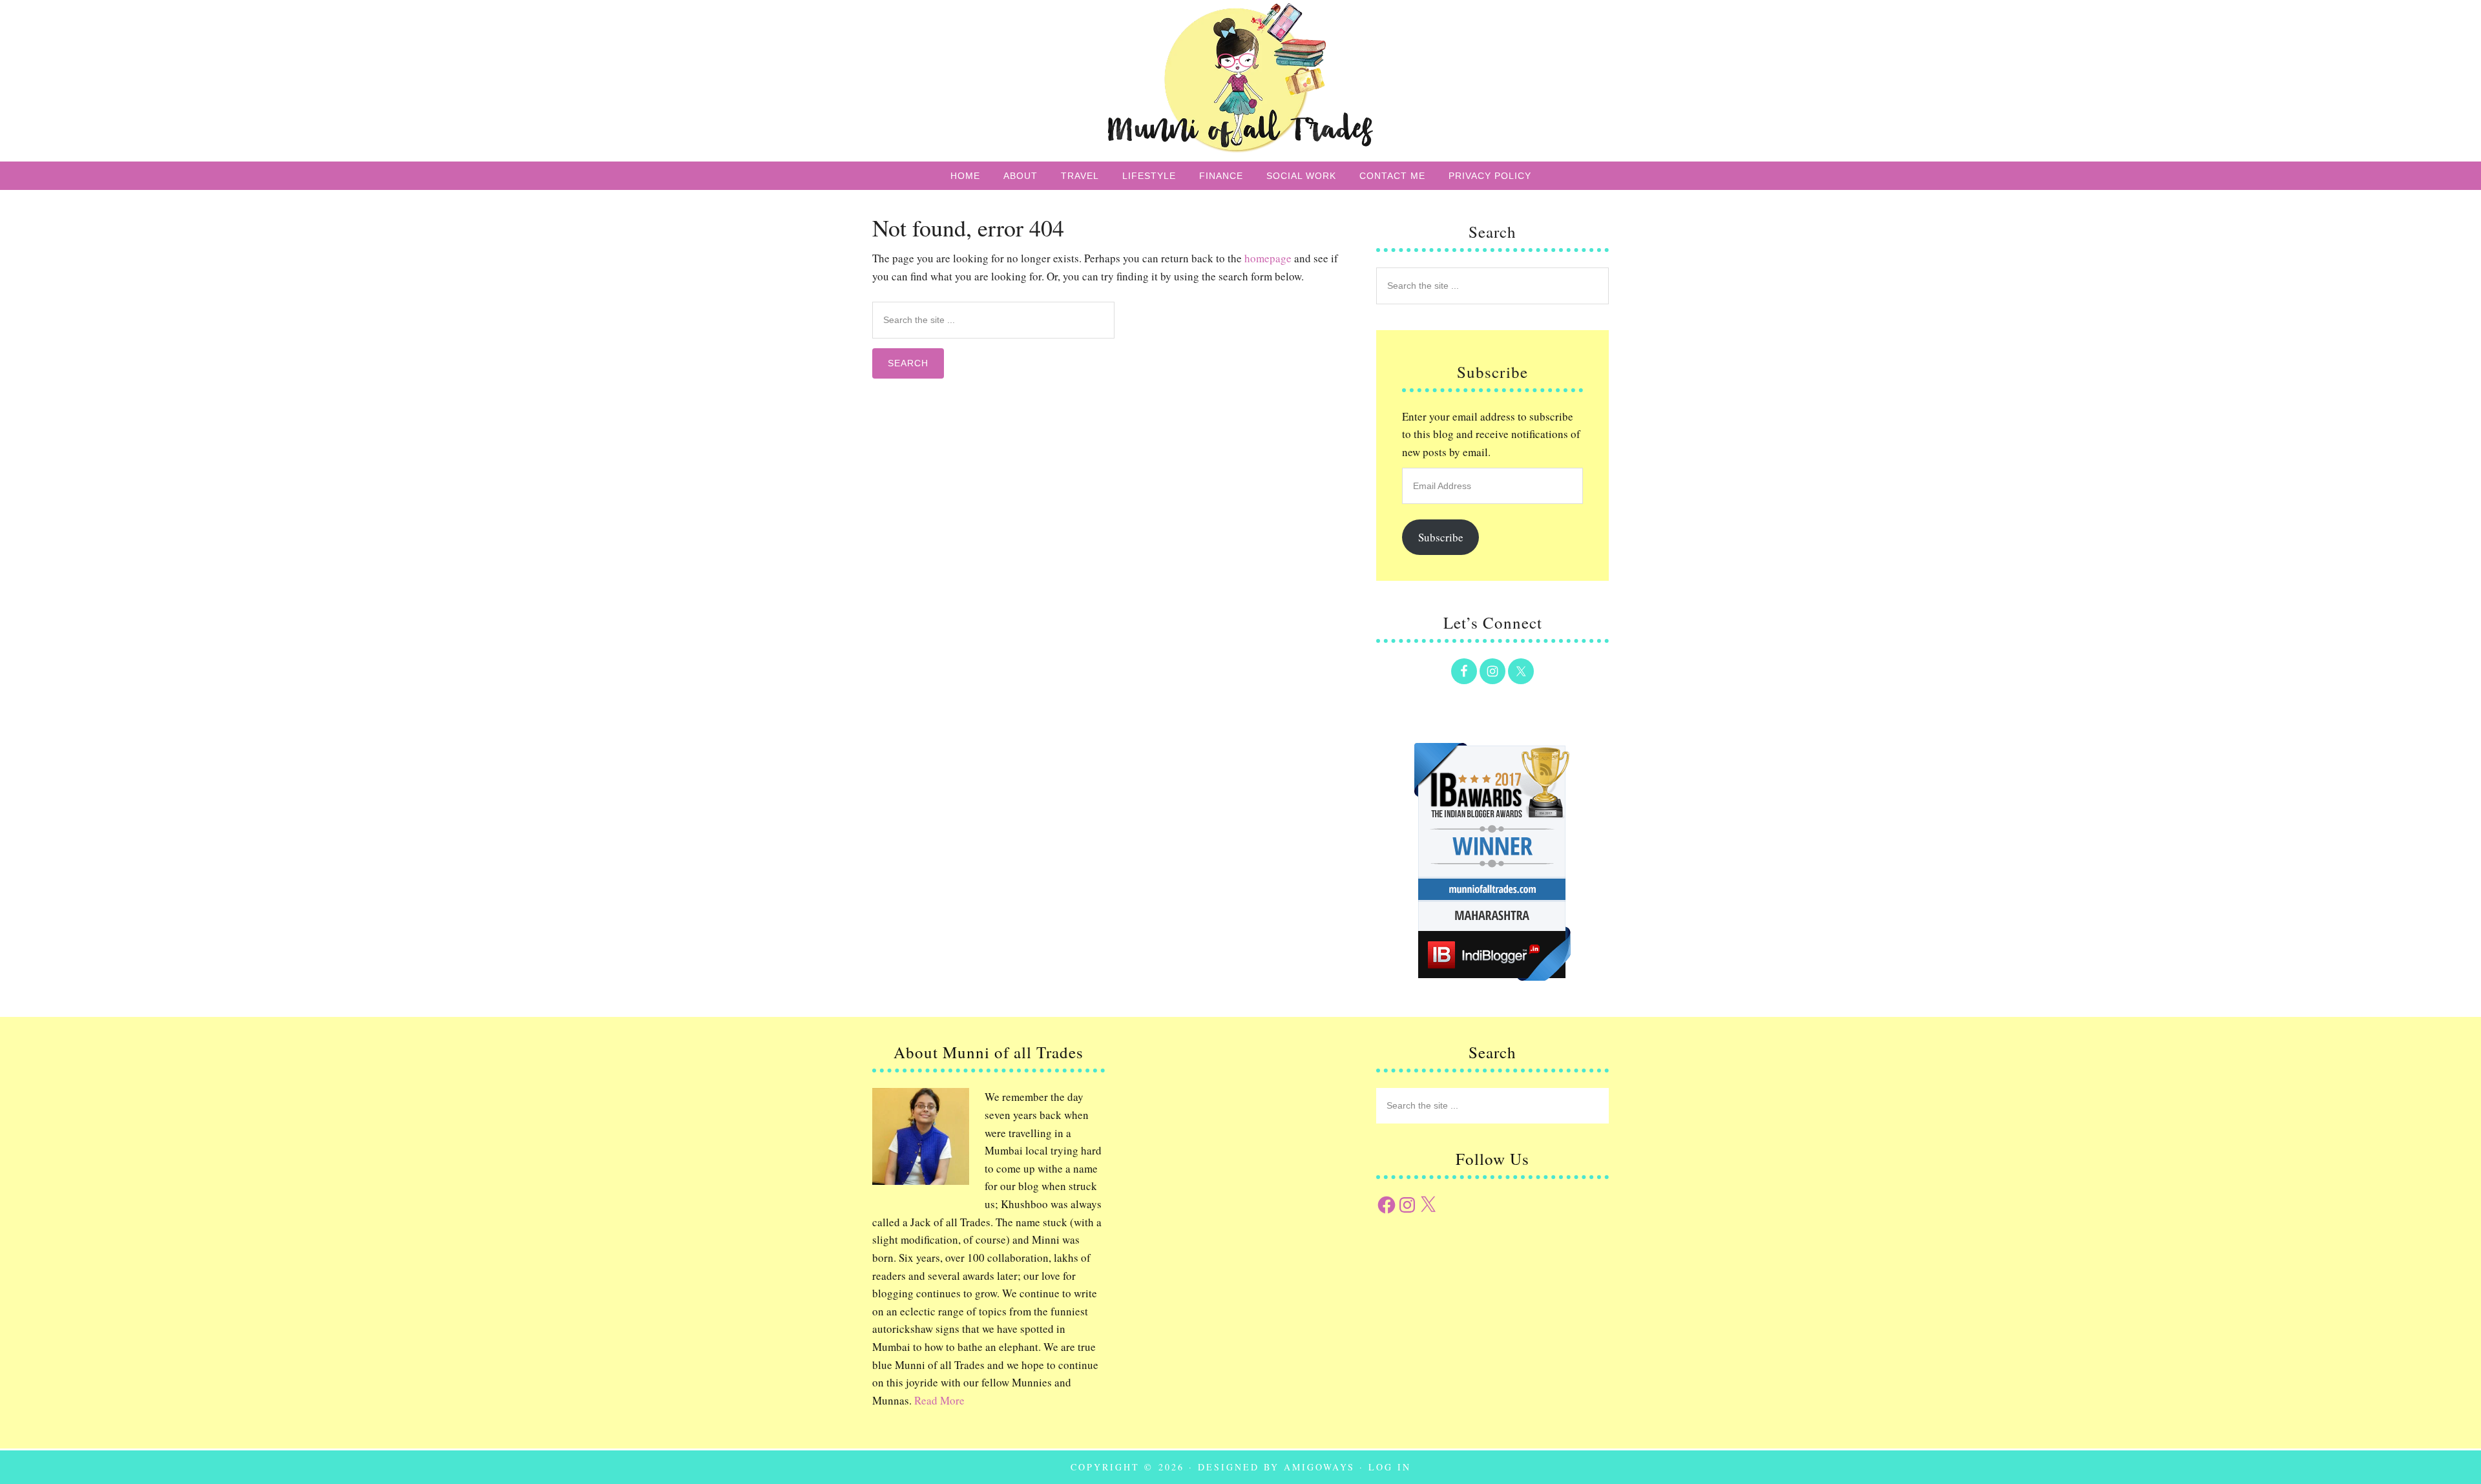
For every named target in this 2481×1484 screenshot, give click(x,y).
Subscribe (1441, 537)
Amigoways (1319, 1467)
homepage (1268, 258)
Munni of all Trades (1240, 81)
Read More (939, 1400)
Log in (1390, 1467)
